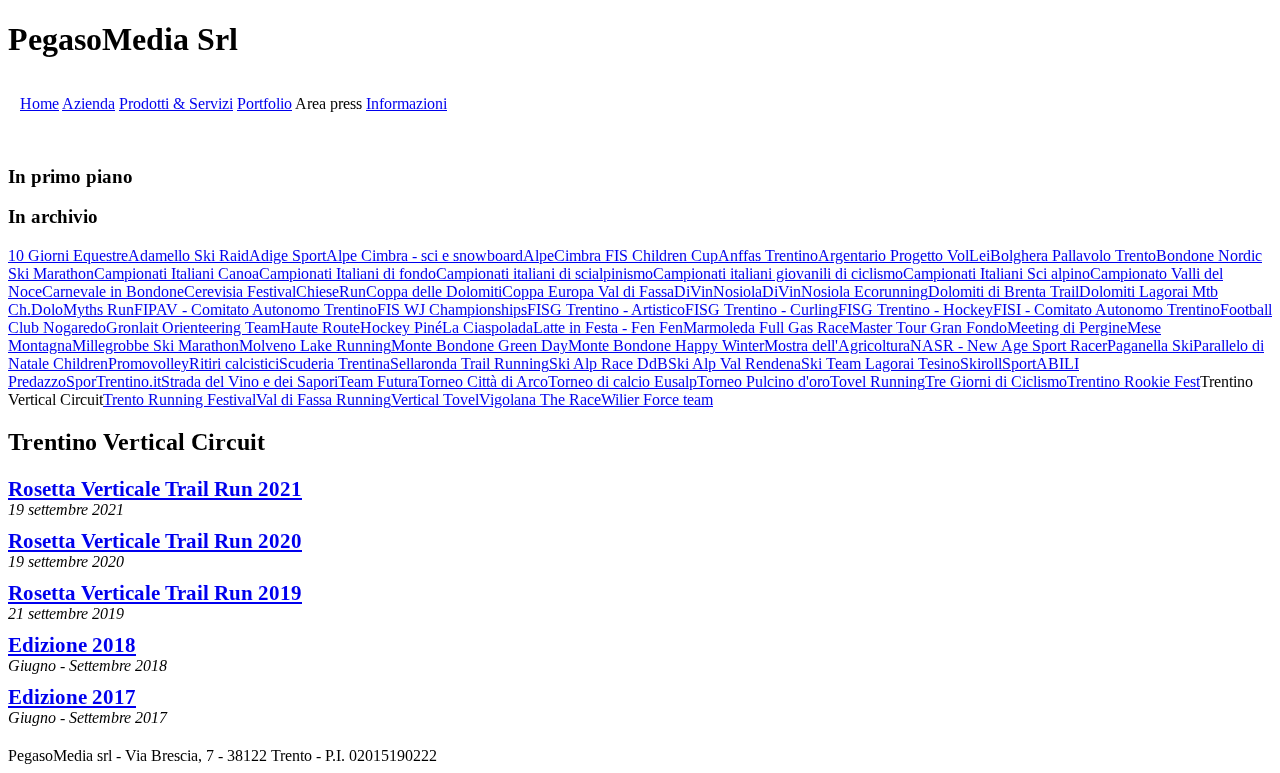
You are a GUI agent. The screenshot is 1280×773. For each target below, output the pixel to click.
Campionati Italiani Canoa (176, 273)
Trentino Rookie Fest (1133, 381)
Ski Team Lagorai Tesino (880, 363)
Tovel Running (877, 381)
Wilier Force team (657, 399)
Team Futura (378, 381)
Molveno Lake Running (315, 345)
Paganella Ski (1150, 345)
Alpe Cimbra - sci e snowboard (424, 255)
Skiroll (981, 363)
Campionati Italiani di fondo (347, 273)
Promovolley (148, 363)
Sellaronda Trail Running (469, 363)
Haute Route (320, 327)
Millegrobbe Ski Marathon (155, 345)
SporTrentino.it (113, 381)
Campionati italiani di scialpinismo (544, 273)
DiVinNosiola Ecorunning (845, 291)
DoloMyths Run (82, 309)
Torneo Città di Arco (483, 381)
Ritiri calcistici (234, 363)
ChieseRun (331, 291)
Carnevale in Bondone (113, 291)
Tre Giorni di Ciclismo (996, 381)
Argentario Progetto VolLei (904, 255)
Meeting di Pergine (1067, 327)
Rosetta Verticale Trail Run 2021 (155, 488)
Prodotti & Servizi (176, 103)
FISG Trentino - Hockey (915, 309)
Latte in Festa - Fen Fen (608, 327)
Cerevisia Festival (240, 291)
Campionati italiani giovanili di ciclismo (778, 273)
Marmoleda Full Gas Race (766, 327)
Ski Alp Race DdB (608, 363)
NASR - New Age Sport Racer (1008, 345)
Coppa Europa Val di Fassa (588, 291)
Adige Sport (287, 255)
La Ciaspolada (487, 327)
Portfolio (264, 103)
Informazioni (406, 103)
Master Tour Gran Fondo (928, 327)
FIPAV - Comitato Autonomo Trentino (255, 309)
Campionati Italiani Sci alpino (996, 273)
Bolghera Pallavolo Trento (1073, 255)
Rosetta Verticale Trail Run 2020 (155, 540)
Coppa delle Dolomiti (434, 291)
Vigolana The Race (540, 399)
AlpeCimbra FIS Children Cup (620, 255)
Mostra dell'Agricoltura (837, 345)
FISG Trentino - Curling (761, 309)
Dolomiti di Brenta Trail (1003, 291)
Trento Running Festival (179, 399)
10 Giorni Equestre (68, 255)
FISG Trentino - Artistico (606, 309)
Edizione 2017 (72, 696)
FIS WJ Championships (452, 309)
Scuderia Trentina (334, 363)
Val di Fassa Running (323, 399)
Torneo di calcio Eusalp (622, 381)
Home (39, 103)
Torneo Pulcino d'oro (763, 381)
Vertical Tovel (435, 399)
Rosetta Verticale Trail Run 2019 (155, 592)
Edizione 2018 (72, 644)
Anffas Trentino (768, 255)
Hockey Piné (401, 327)
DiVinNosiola (718, 291)
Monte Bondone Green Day (479, 345)
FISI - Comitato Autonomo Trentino (1106, 309)
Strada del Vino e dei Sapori (249, 381)
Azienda (88, 103)
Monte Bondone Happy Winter (666, 345)
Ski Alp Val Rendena (734, 363)
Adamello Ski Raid (188, 255)
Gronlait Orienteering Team (193, 327)
